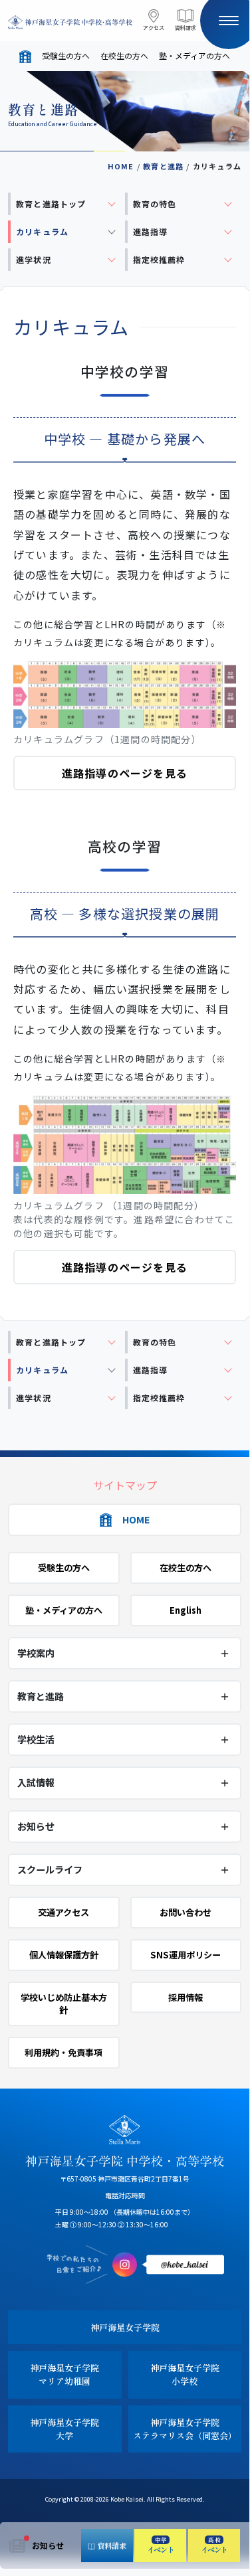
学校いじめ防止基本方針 (64, 2004)
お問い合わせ (186, 1912)
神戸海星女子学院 (125, 2327)
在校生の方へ (124, 55)
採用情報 (186, 1997)
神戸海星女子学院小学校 (185, 2374)
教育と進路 (163, 166)
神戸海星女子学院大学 (64, 2429)
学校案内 (36, 1653)
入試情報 (36, 1782)
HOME (121, 166)
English (186, 1610)
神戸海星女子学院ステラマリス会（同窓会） (185, 2429)
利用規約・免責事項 (63, 2052)
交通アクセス (63, 1912)
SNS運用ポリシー (186, 1955)
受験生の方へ (66, 55)
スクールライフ (50, 1869)
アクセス (154, 28)
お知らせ (48, 2545)
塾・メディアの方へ (194, 55)
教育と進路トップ (51, 204)
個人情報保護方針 (64, 1955)
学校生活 (36, 1739)
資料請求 (186, 28)
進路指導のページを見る (125, 773)
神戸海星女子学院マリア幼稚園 (64, 2374)
